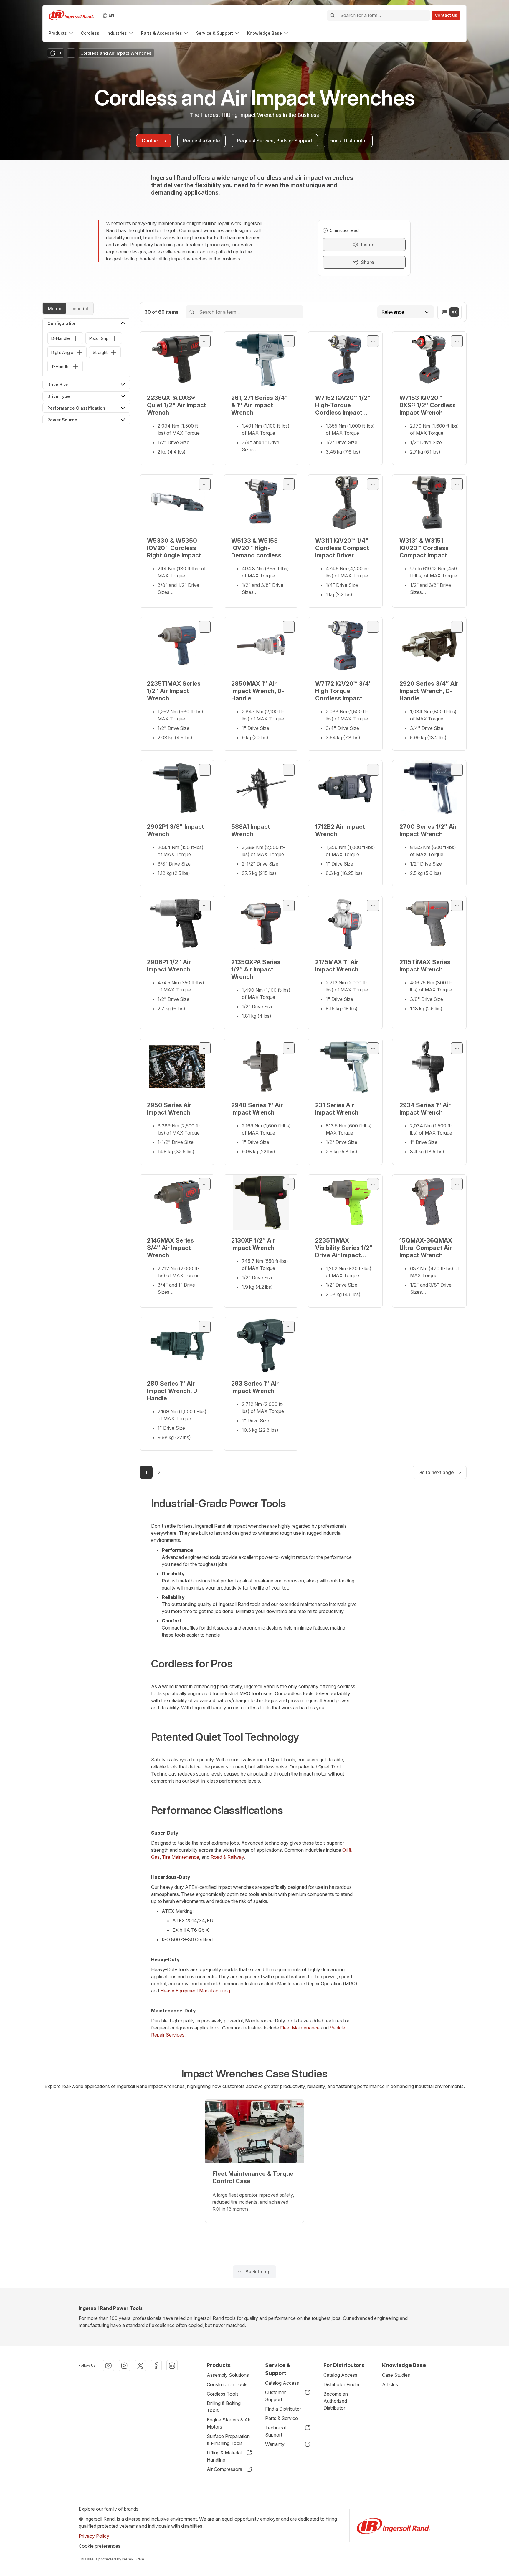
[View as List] (445, 312)
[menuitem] (61, 33)
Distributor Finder (342, 2384)
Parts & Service (281, 2418)
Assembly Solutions (228, 2375)
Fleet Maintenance (300, 2028)
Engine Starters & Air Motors (229, 2423)
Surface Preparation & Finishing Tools (228, 2440)
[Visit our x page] (140, 2366)
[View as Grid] (454, 312)
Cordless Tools (223, 2394)
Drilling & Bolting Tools (224, 2407)
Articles (390, 2384)
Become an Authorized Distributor (336, 2401)
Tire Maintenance (181, 1857)
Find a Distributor (283, 2409)
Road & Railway (227, 1857)
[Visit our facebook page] (156, 2366)
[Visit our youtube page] (108, 2366)
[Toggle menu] (205, 341)
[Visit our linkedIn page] (172, 2366)
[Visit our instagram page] (124, 2366)
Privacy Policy (94, 2536)
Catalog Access (282, 2383)
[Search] (332, 15)
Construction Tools (227, 2384)
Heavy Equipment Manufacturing (195, 1991)
